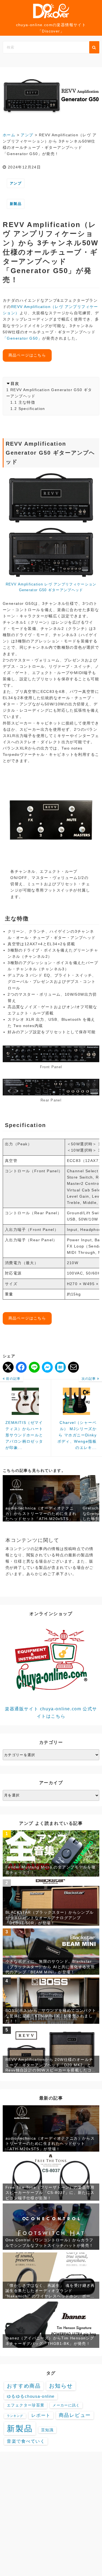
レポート (41, 2415)
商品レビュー (75, 2415)
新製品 (16, 204)
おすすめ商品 (24, 2386)
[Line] (34, 1367)
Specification (32, 409)
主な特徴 (27, 402)
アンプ (16, 183)
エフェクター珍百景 (26, 2405)
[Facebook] (21, 1367)
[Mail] (73, 1367)
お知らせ (61, 2386)
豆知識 (47, 2430)
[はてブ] (60, 1367)
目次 (15, 383)
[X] (8, 1367)
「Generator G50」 (22, 338)
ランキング (15, 2416)
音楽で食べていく (26, 2441)
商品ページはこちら (27, 355)
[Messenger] (47, 1367)
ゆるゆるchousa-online (31, 2396)
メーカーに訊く (66, 2405)
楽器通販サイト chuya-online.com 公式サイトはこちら (51, 1712)
